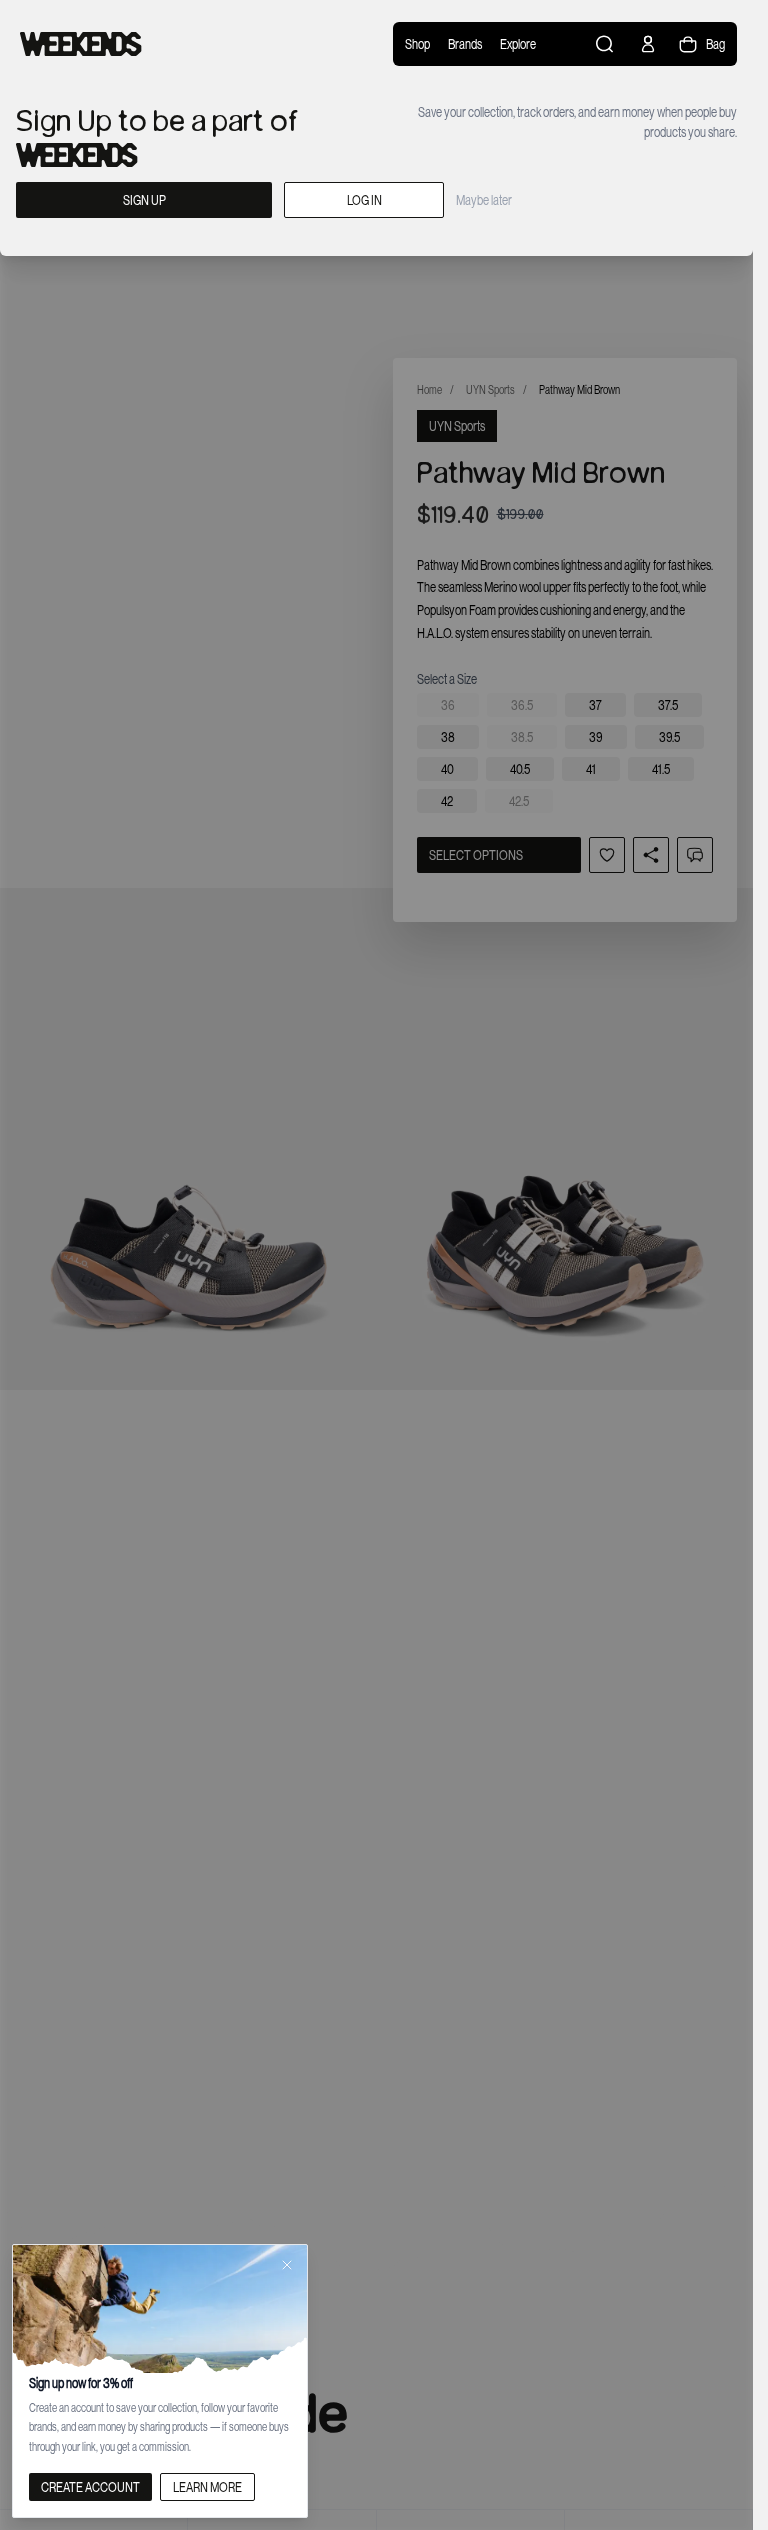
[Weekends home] (81, 44)
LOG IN (364, 200)
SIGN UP (144, 200)
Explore (518, 44)
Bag (715, 44)
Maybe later (484, 200)
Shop (417, 44)
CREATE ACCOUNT (90, 2487)
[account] (648, 44)
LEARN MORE (207, 2487)
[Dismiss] (287, 2265)
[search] (606, 44)
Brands (465, 44)
